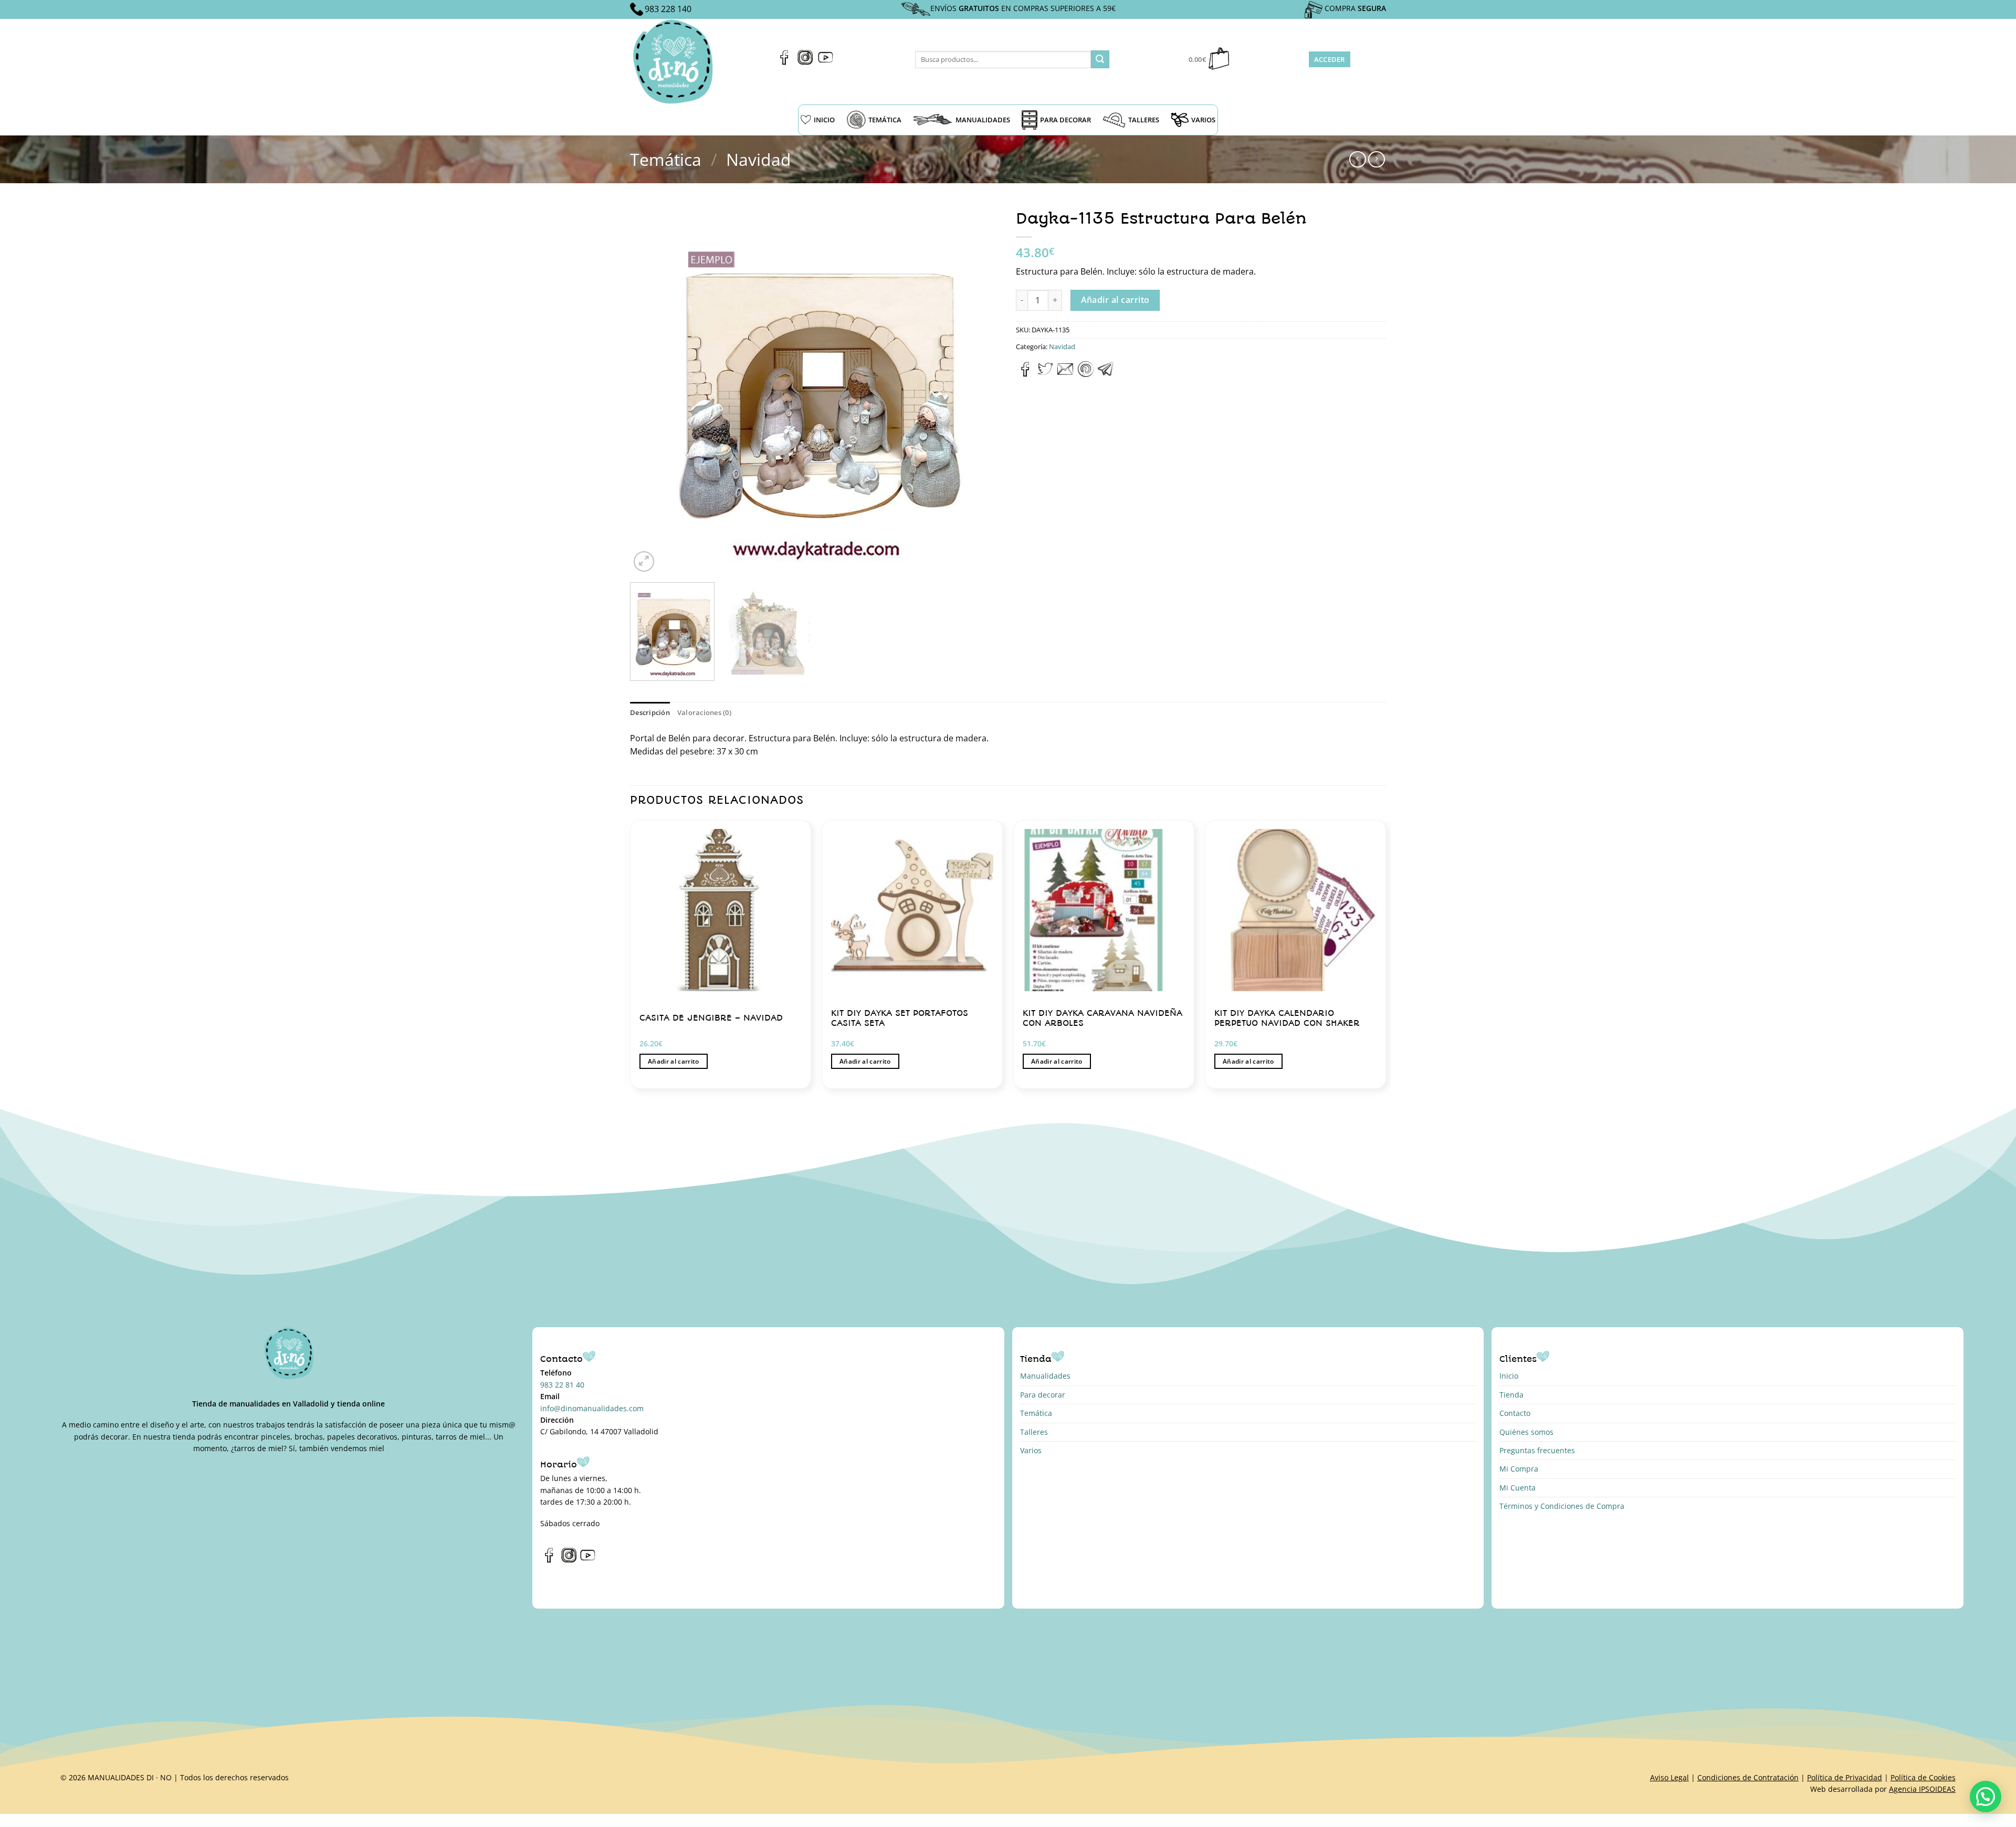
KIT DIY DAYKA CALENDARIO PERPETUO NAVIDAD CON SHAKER (1287, 1018)
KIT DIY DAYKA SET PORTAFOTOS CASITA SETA (900, 1018)
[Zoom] (644, 561)
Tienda (1511, 1395)
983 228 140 (668, 9)
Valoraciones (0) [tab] (704, 712)
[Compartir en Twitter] (1045, 374)
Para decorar (1043, 1395)
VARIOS (1203, 120)
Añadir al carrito (1115, 300)
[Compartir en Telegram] (1106, 374)
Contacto (1515, 1413)
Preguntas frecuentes (1537, 1450)
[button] (1986, 1797)
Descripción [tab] (650, 712)
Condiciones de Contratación (1748, 1777)
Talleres (1034, 1432)
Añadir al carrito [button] (674, 1061)
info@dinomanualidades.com (592, 1408)
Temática (666, 159)
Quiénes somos (1526, 1432)
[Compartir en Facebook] (1026, 374)
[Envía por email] (1065, 374)
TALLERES (1144, 120)
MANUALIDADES (983, 120)
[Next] (980, 389)
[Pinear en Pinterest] (1086, 374)
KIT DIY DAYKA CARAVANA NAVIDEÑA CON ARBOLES (1102, 1018)
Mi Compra (1519, 1469)
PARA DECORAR (1065, 120)
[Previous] (650, 389)
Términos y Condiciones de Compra (1562, 1506)
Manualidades (1045, 1376)
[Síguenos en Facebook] (785, 62)
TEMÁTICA (885, 120)
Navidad (759, 159)
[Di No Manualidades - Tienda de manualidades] (676, 62)
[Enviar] (1100, 59)
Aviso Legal (1669, 1777)
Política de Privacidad (1845, 1777)
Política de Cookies (1923, 1777)
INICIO (824, 120)
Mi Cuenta (1518, 1488)
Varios (1031, 1450)
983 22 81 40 (562, 1385)
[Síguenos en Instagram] (805, 62)
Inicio (1509, 1376)
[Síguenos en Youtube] (826, 62)
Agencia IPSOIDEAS (1922, 1789)
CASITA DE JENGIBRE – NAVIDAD (711, 1018)
